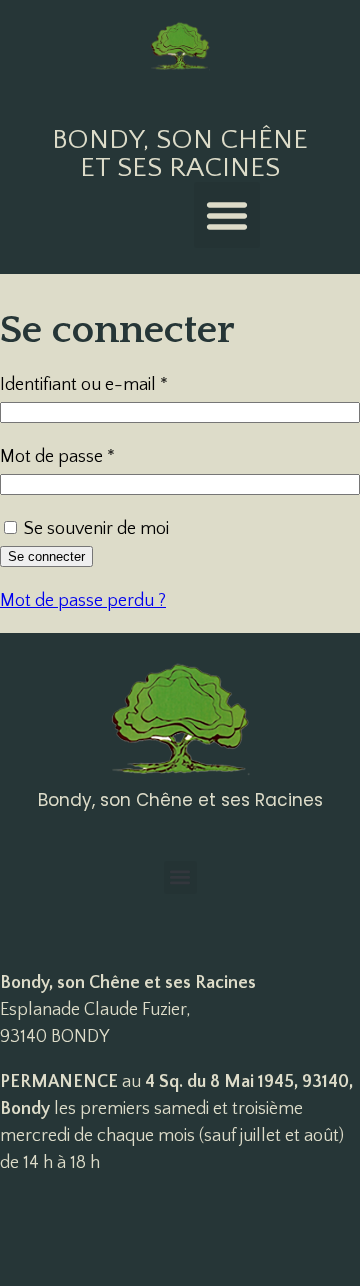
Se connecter (46, 556)
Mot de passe (100, 455)
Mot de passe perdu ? (83, 601)
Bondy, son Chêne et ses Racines (180, 153)
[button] (227, 215)
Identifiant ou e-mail (126, 383)
